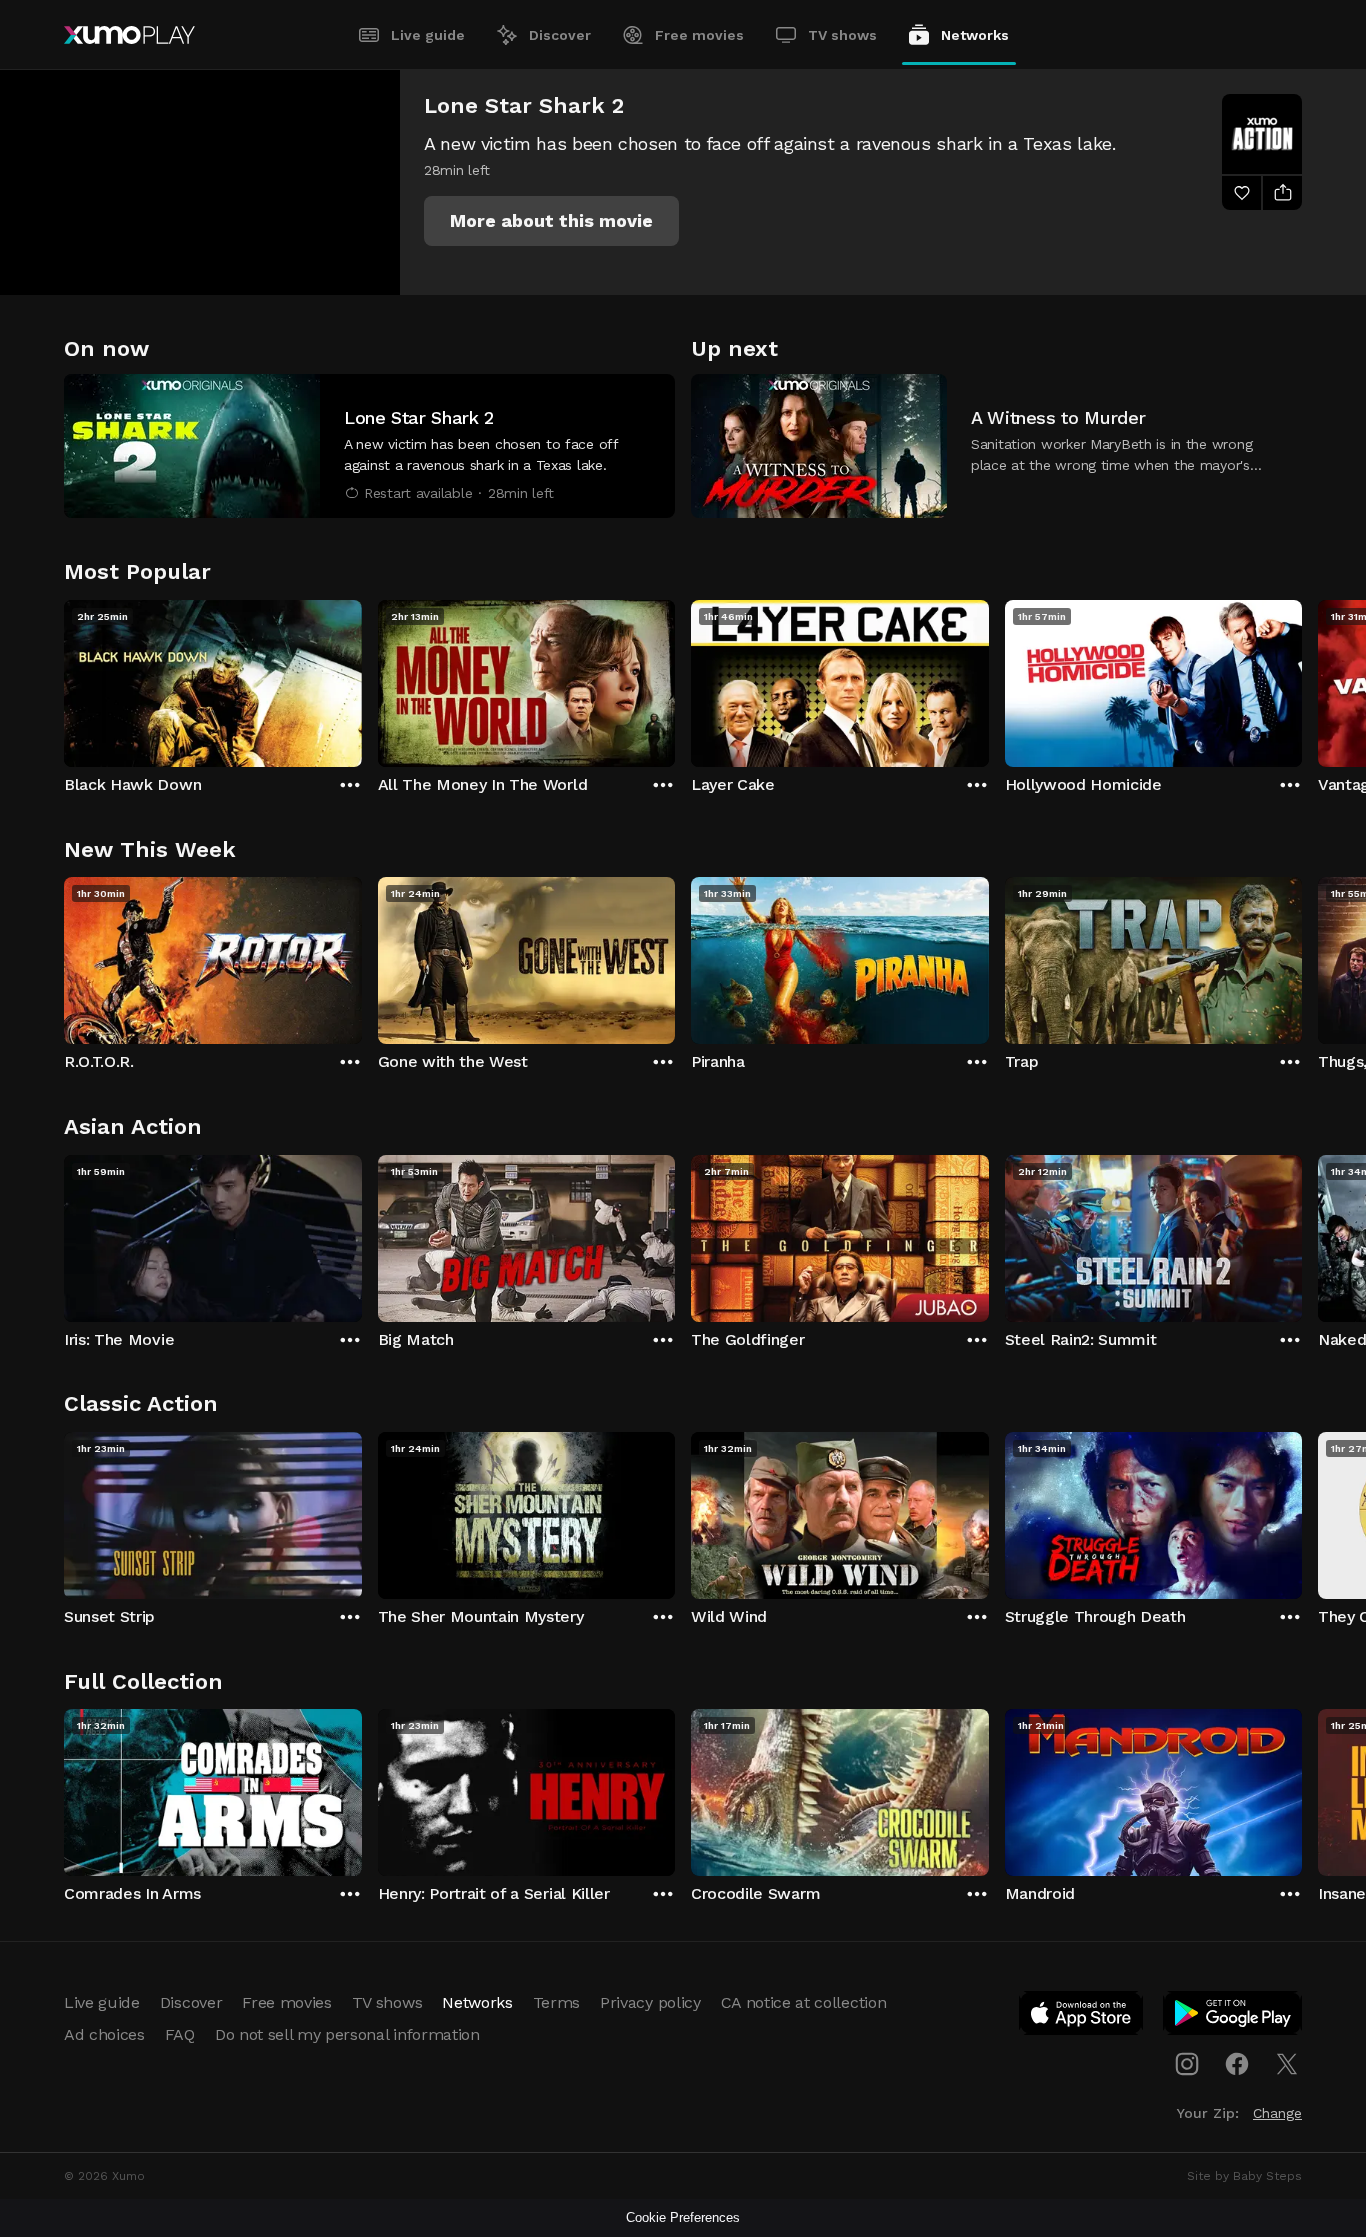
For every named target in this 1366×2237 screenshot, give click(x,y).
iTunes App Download (1082, 2017)
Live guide (428, 35)
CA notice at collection (804, 2002)
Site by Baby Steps (1244, 2176)
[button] (551, 221)
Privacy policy (650, 2002)
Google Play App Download (1233, 2017)
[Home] (129, 35)
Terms (556, 2002)
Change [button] (1277, 2113)
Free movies (699, 35)
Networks (975, 35)
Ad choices (104, 2034)
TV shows (842, 35)
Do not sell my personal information (347, 2034)
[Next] (1302, 679)
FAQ (180, 2034)
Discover (560, 35)
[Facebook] (1237, 2064)
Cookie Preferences (683, 2217)
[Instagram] (1187, 2064)
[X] (1287, 2064)
